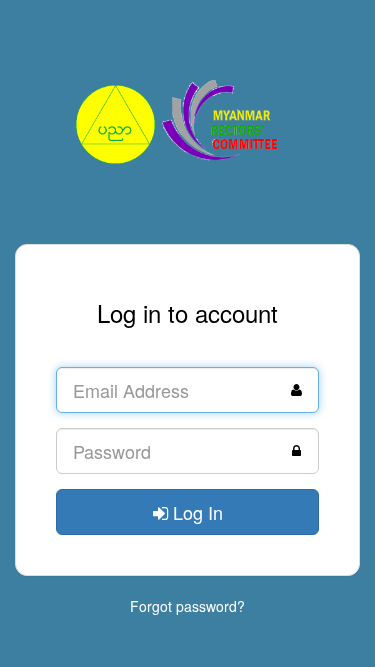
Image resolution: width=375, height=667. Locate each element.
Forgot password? (187, 606)
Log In (195, 512)
